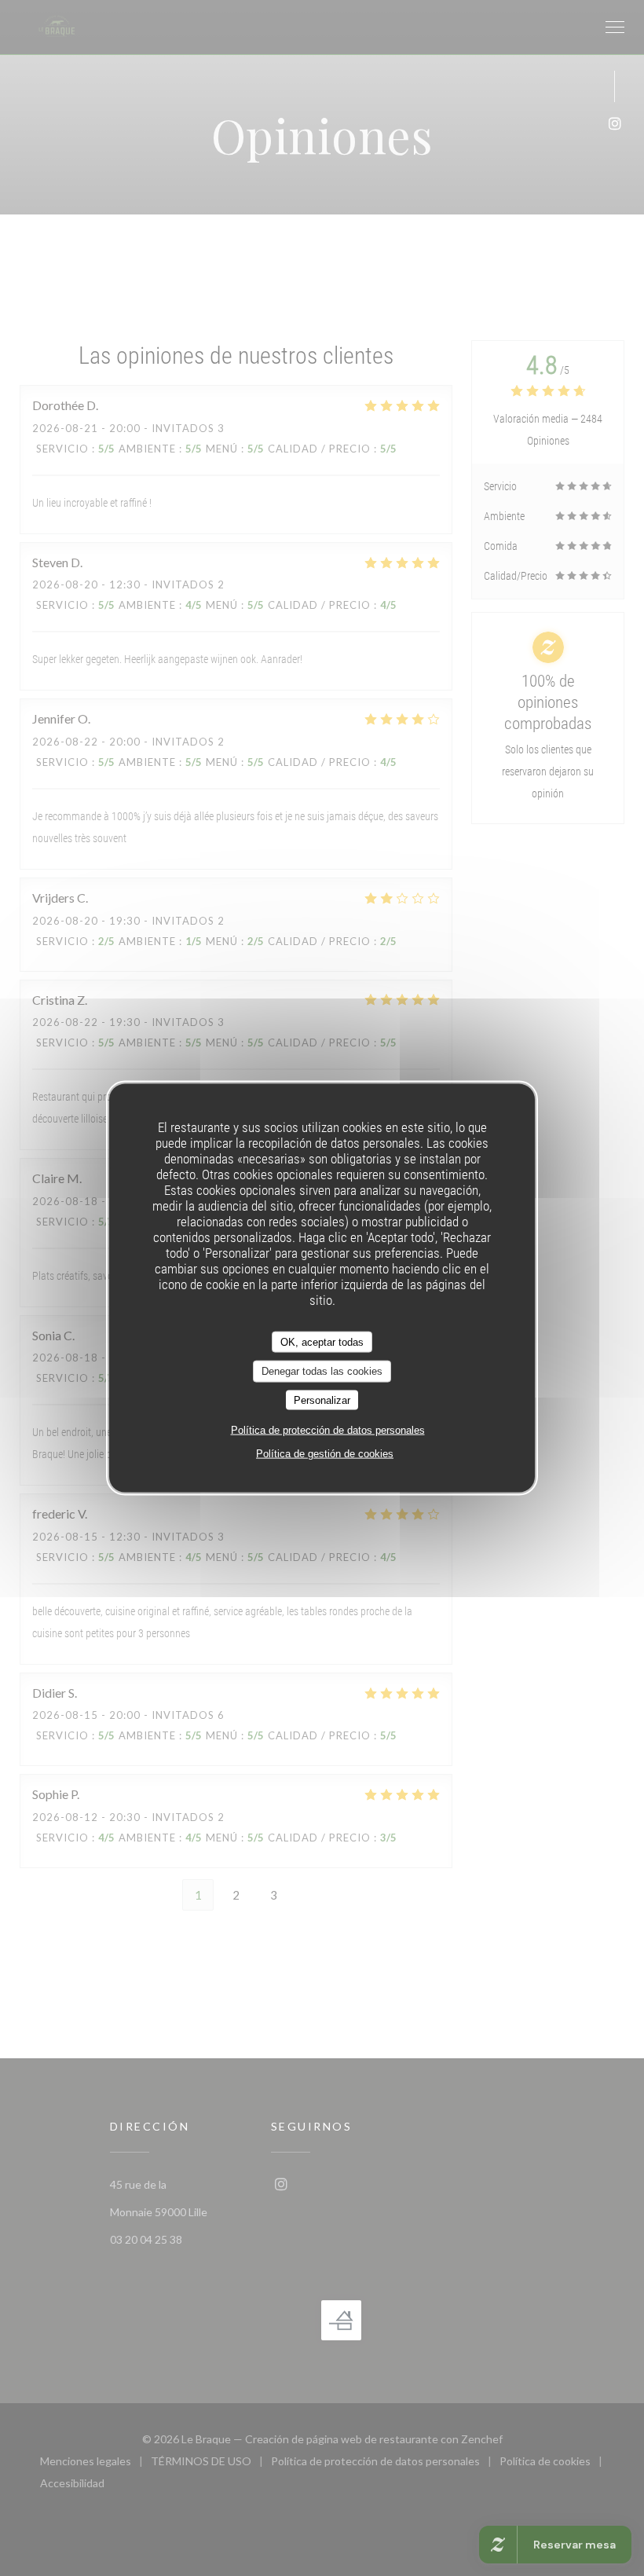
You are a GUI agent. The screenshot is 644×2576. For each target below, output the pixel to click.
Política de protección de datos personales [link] (328, 1430)
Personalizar (322, 1400)
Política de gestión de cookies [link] (325, 1454)
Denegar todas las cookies (322, 1371)
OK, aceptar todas (322, 1341)
